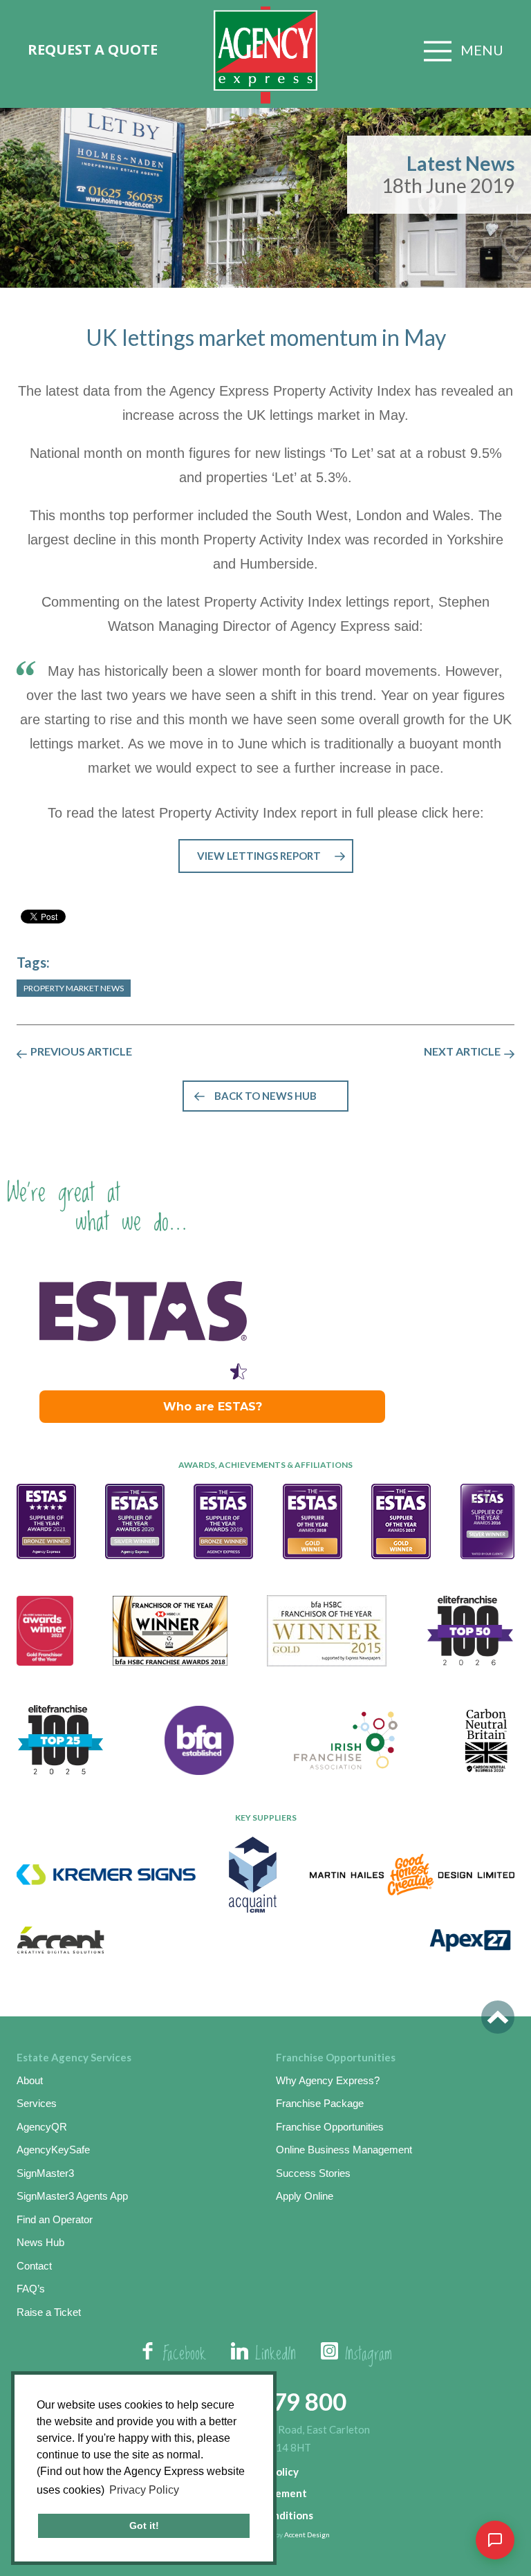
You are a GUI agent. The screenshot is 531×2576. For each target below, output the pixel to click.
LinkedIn (276, 2355)
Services (37, 2103)
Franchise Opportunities (330, 2127)
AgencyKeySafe (53, 2150)
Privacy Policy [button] (144, 2490)
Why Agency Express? (328, 2080)
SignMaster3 (45, 2173)
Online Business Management (344, 2150)
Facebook (185, 2355)
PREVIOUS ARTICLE (81, 1051)
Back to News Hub (265, 1096)
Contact (34, 2266)
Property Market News (74, 988)
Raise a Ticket (49, 2312)
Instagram (369, 2355)
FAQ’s (31, 2289)
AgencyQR (42, 2127)
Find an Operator (55, 2219)
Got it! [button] (144, 2526)
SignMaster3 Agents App (72, 2196)
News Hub (40, 2242)
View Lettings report (259, 856)
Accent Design (307, 2534)
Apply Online (305, 2196)
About (30, 2080)
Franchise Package (320, 2103)
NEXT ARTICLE (462, 1051)
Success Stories (313, 2173)
